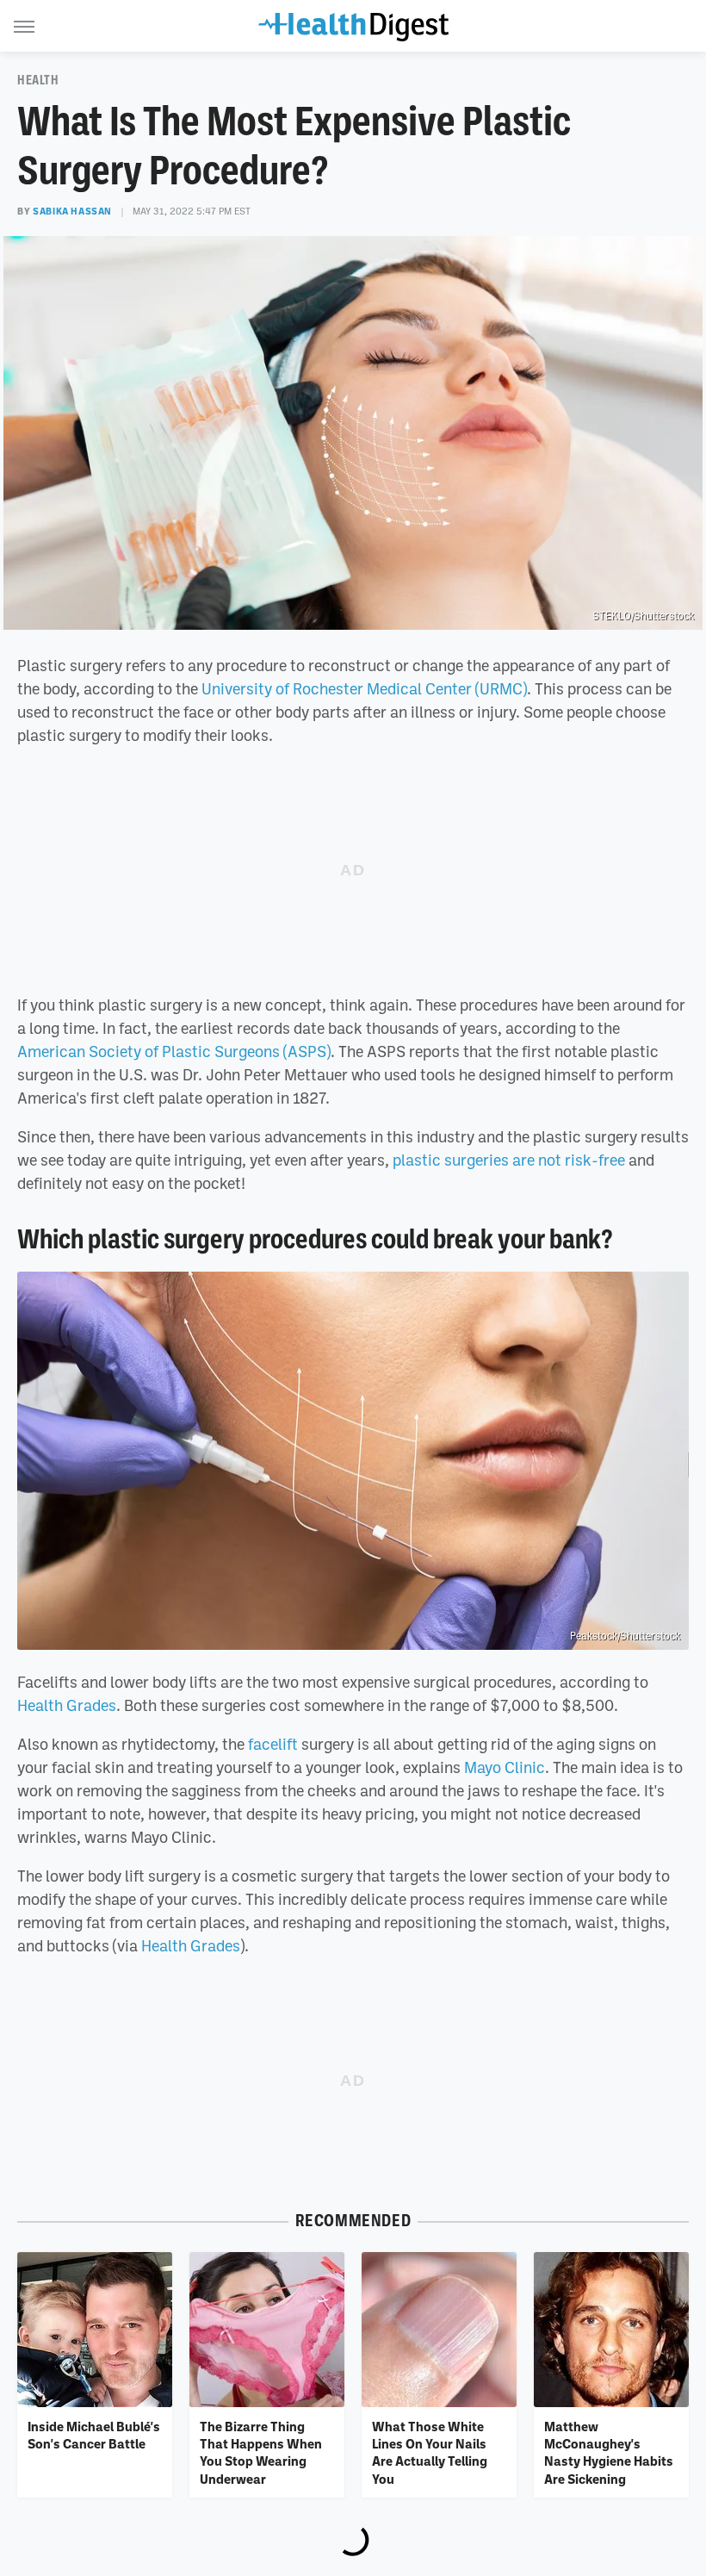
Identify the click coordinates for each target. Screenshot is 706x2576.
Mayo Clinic (505, 1767)
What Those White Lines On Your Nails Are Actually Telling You (430, 2452)
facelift (273, 1744)
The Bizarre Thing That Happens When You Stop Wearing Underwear (261, 2452)
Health (38, 80)
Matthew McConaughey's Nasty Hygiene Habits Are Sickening (609, 2452)
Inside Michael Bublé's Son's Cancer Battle (94, 2435)
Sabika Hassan (72, 211)
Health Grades (67, 1705)
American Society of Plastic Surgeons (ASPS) (174, 1051)
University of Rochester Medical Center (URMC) (364, 688)
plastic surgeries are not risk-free (509, 1160)
